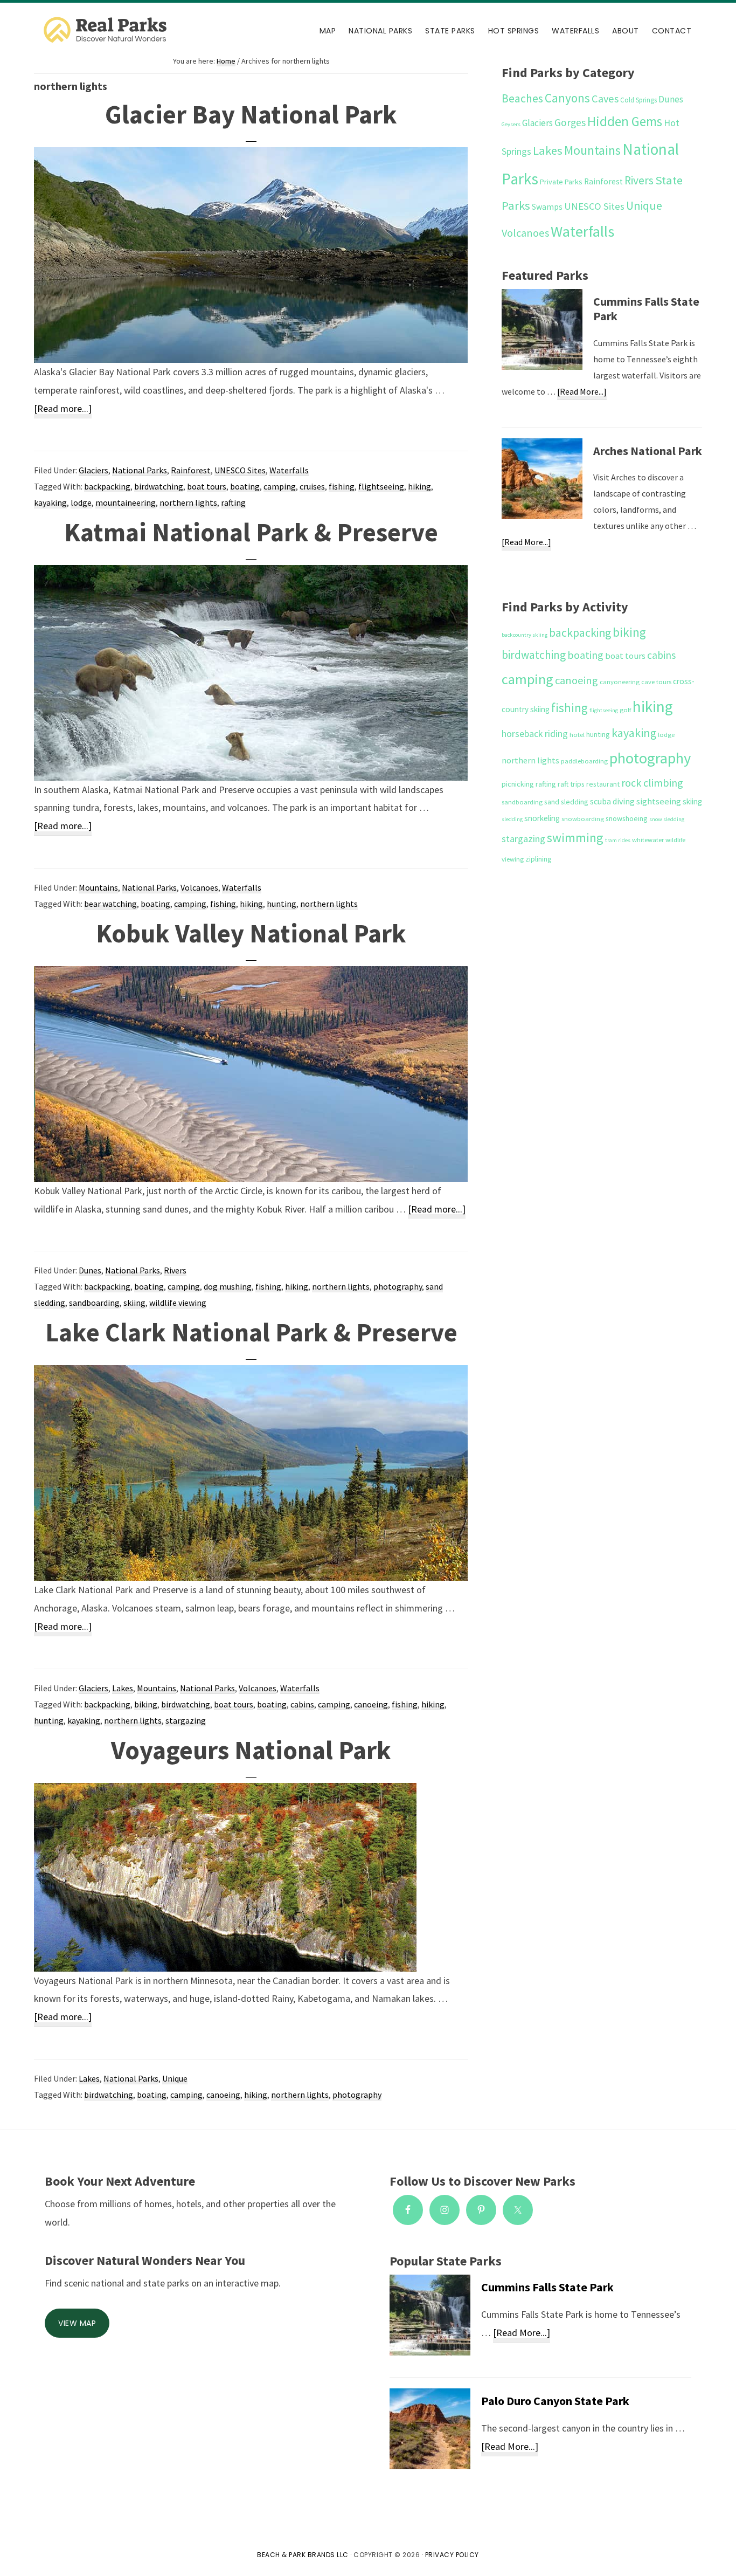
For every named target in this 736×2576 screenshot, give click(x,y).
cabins (302, 1704)
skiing (134, 1303)
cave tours (656, 682)
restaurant (603, 784)
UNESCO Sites (240, 470)
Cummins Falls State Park (646, 309)
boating (245, 486)
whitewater (648, 840)
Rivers (175, 1270)
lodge (81, 502)
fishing (342, 486)
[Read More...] (582, 393)
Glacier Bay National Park (251, 114)
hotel (577, 735)
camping (280, 486)
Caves (605, 99)
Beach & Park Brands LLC (303, 2555)
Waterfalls (289, 470)
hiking (419, 486)
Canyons (567, 98)
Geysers (511, 124)
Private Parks (561, 182)
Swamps (547, 207)
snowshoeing (627, 818)
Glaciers (93, 470)
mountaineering (126, 502)
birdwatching (159, 486)
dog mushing (228, 1286)
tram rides (618, 840)
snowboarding (583, 819)
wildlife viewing (178, 1303)
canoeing (371, 1704)
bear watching (110, 904)
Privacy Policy (452, 2555)
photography (398, 1286)
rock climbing (652, 783)
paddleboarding (584, 761)
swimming (575, 838)
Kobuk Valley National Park (251, 933)
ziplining (539, 859)
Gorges (570, 122)
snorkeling (542, 818)
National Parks (140, 470)
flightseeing (381, 486)
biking (146, 1704)
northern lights (188, 502)
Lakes (123, 1688)
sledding (512, 819)
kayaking (50, 502)
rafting (233, 502)
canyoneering (620, 682)
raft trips (571, 784)
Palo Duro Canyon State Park (555, 2401)
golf (625, 710)
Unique (175, 2078)
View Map (77, 2323)
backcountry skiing (525, 635)
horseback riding (535, 733)
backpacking (107, 486)
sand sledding (566, 802)
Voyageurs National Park (251, 1750)
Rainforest (191, 470)
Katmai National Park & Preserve (251, 532)
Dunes (90, 1270)
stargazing (186, 1720)
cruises (312, 486)
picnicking (518, 784)
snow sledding (667, 819)
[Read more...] (63, 410)
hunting (282, 904)
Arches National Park (648, 451)
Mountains (98, 887)
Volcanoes (199, 887)
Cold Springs (638, 100)
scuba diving (612, 801)
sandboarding (94, 1303)
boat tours (207, 486)
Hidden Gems (625, 122)
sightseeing (659, 801)
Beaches (522, 98)
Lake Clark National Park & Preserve (251, 1332)
